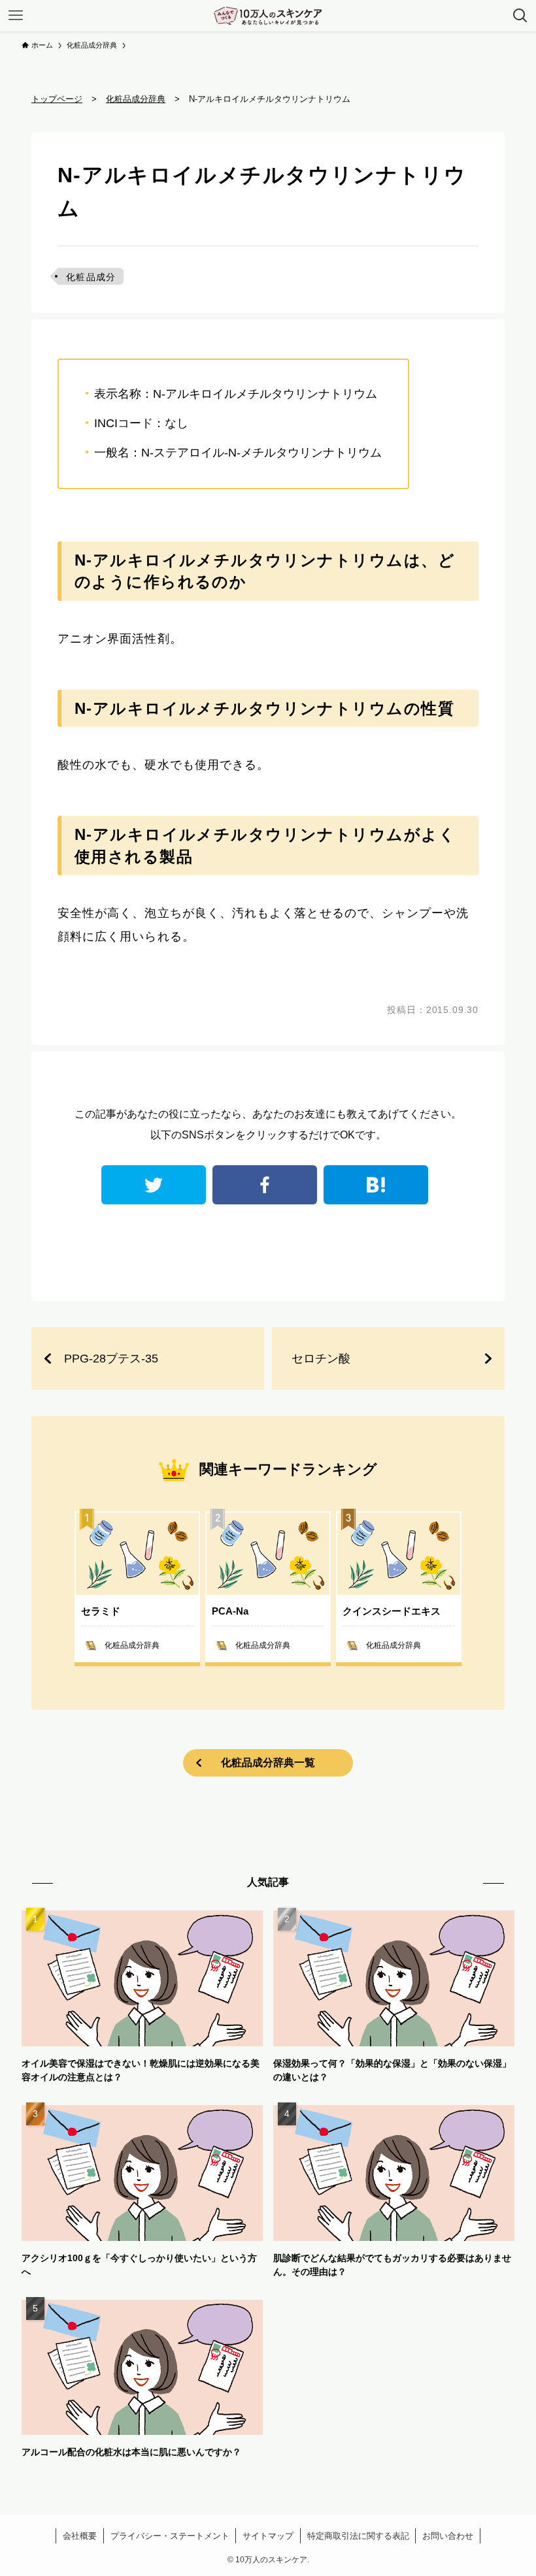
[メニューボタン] (16, 16)
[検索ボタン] (520, 16)
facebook (265, 1185)
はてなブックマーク (376, 1185)
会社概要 (80, 2536)
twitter (154, 1185)
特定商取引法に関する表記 (358, 2536)
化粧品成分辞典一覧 (268, 1763)
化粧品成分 (91, 277)
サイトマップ (268, 2536)
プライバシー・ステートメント (170, 2536)
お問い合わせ (448, 2536)
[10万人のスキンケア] (268, 16)
